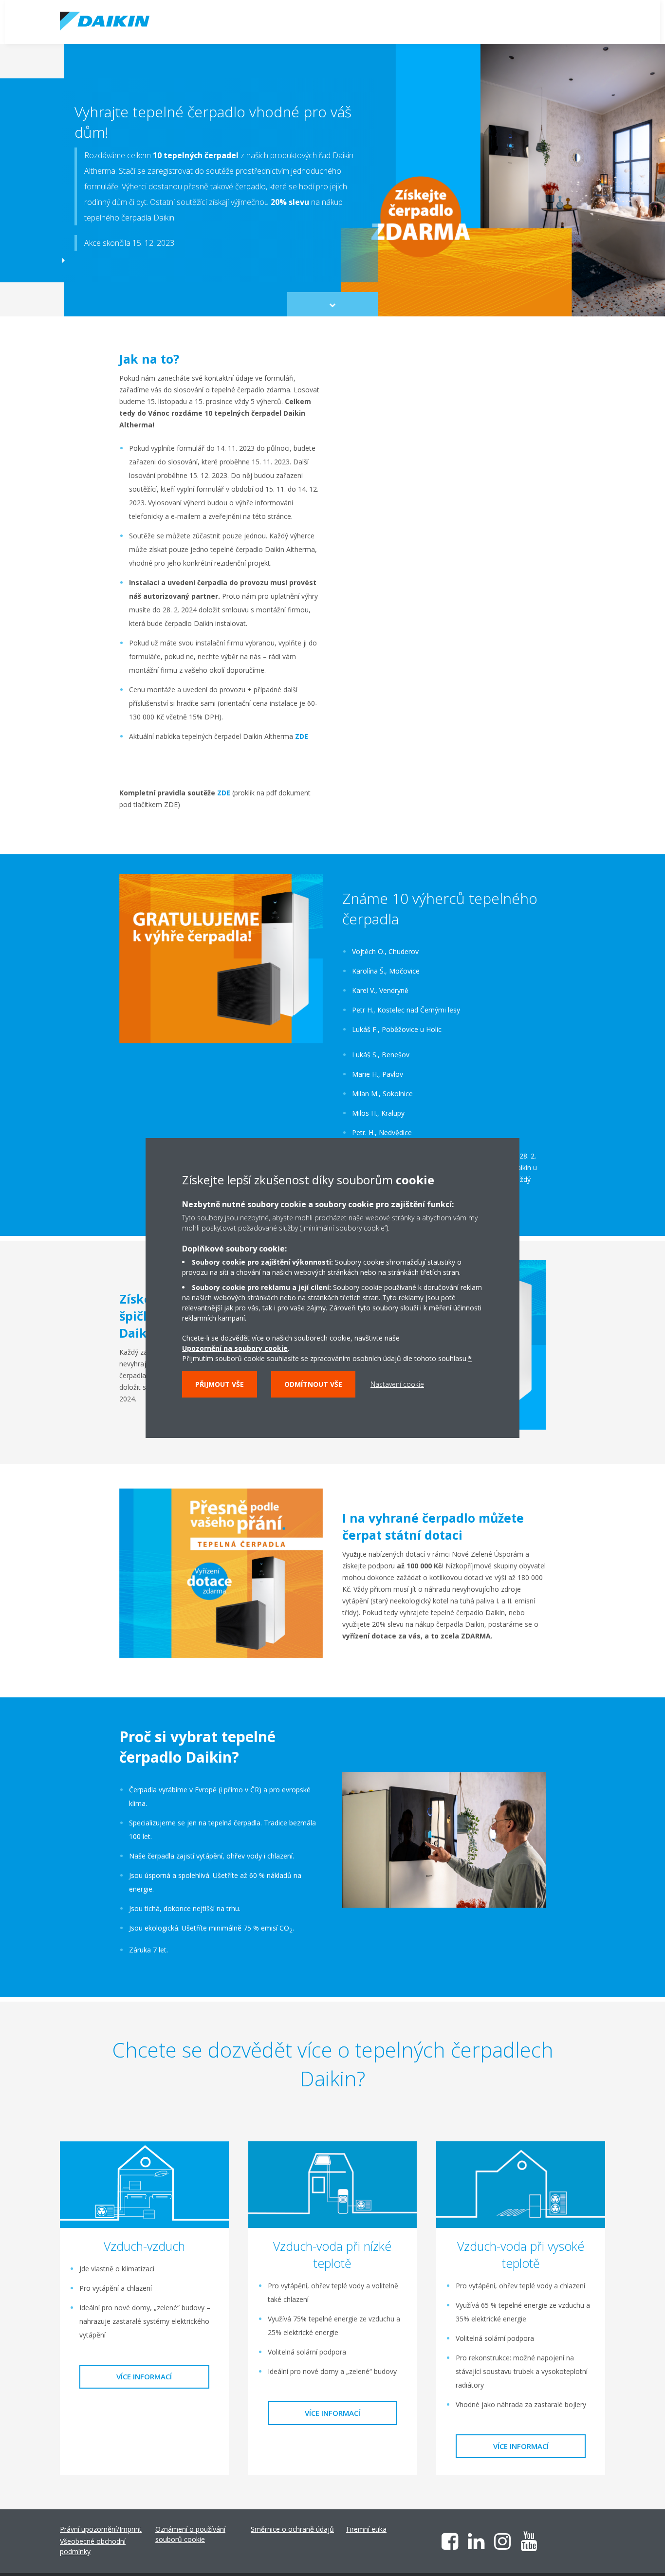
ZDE (302, 736)
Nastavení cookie (397, 1384)
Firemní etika (366, 2529)
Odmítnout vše (313, 1384)
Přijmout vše (220, 1384)
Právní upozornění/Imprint (101, 2529)
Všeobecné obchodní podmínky (93, 2546)
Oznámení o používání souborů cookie (190, 2534)
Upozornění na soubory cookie (235, 1348)
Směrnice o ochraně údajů (292, 2529)
